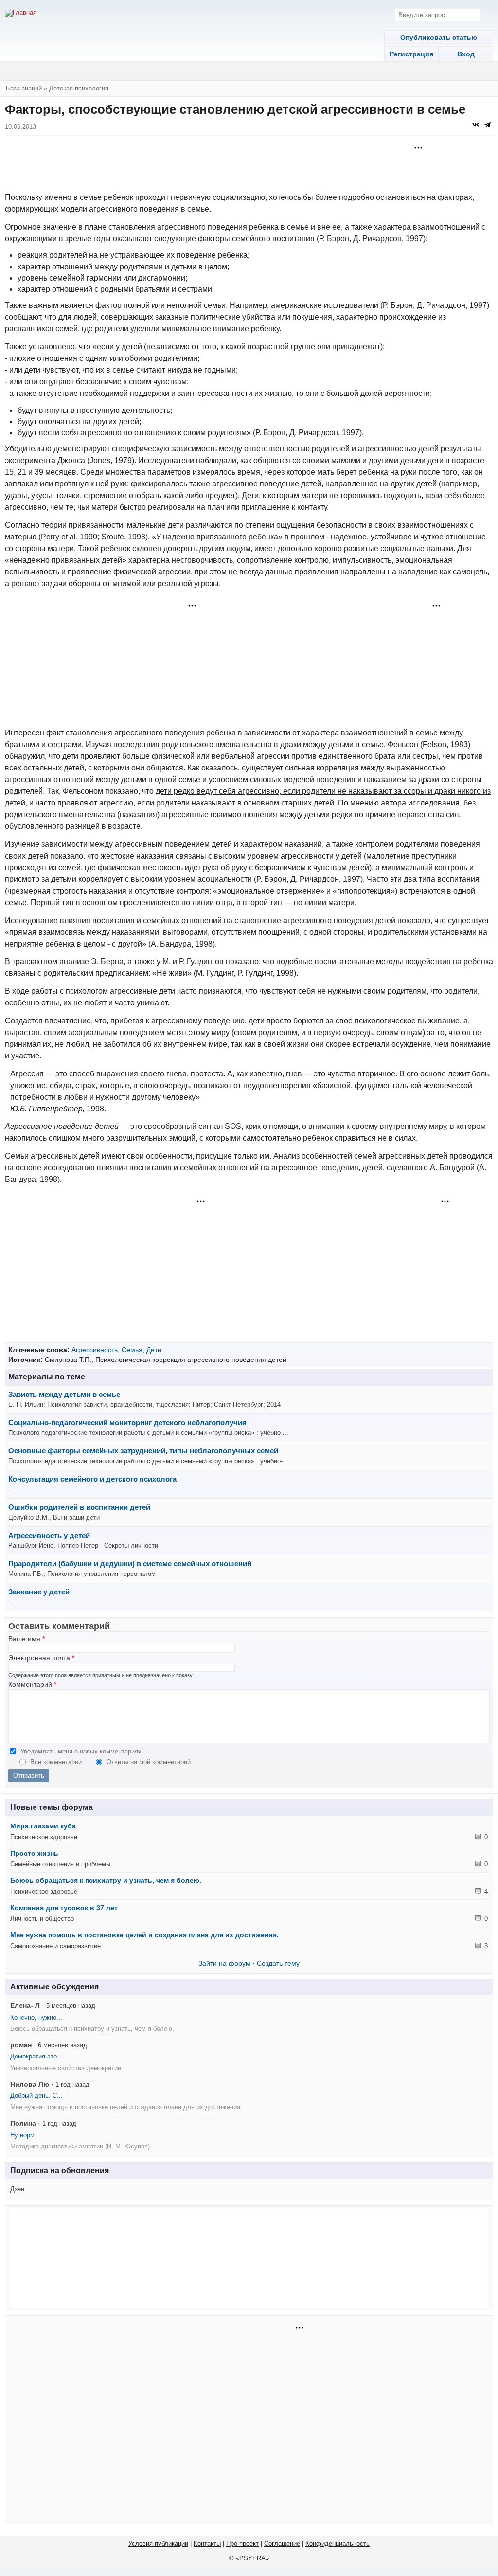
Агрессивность (95, 1350)
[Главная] (21, 13)
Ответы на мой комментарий (149, 1762)
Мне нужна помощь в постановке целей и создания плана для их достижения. (144, 1935)
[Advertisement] (249, 165)
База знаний (24, 88)
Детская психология (79, 88)
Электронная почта (41, 1658)
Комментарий (32, 1685)
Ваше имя (27, 1639)
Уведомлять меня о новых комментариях (81, 1751)
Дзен (17, 2189)
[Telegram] (487, 125)
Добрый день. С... (36, 2096)
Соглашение (282, 2544)
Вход (466, 54)
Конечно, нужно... (36, 2017)
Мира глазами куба (43, 1826)
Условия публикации (158, 2544)
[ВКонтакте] (476, 125)
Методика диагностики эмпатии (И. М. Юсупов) (80, 2146)
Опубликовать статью (439, 37)
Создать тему (278, 1963)
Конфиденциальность (338, 2544)
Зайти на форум (224, 1963)
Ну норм (22, 2135)
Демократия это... (36, 2056)
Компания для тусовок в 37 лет (64, 1908)
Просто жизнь (34, 1853)
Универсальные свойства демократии (66, 2068)
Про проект (242, 2544)
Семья (132, 1350)
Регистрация (411, 54)
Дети (154, 1350)
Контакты (207, 2544)
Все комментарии (57, 1762)
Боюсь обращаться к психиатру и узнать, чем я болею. (106, 1880)
